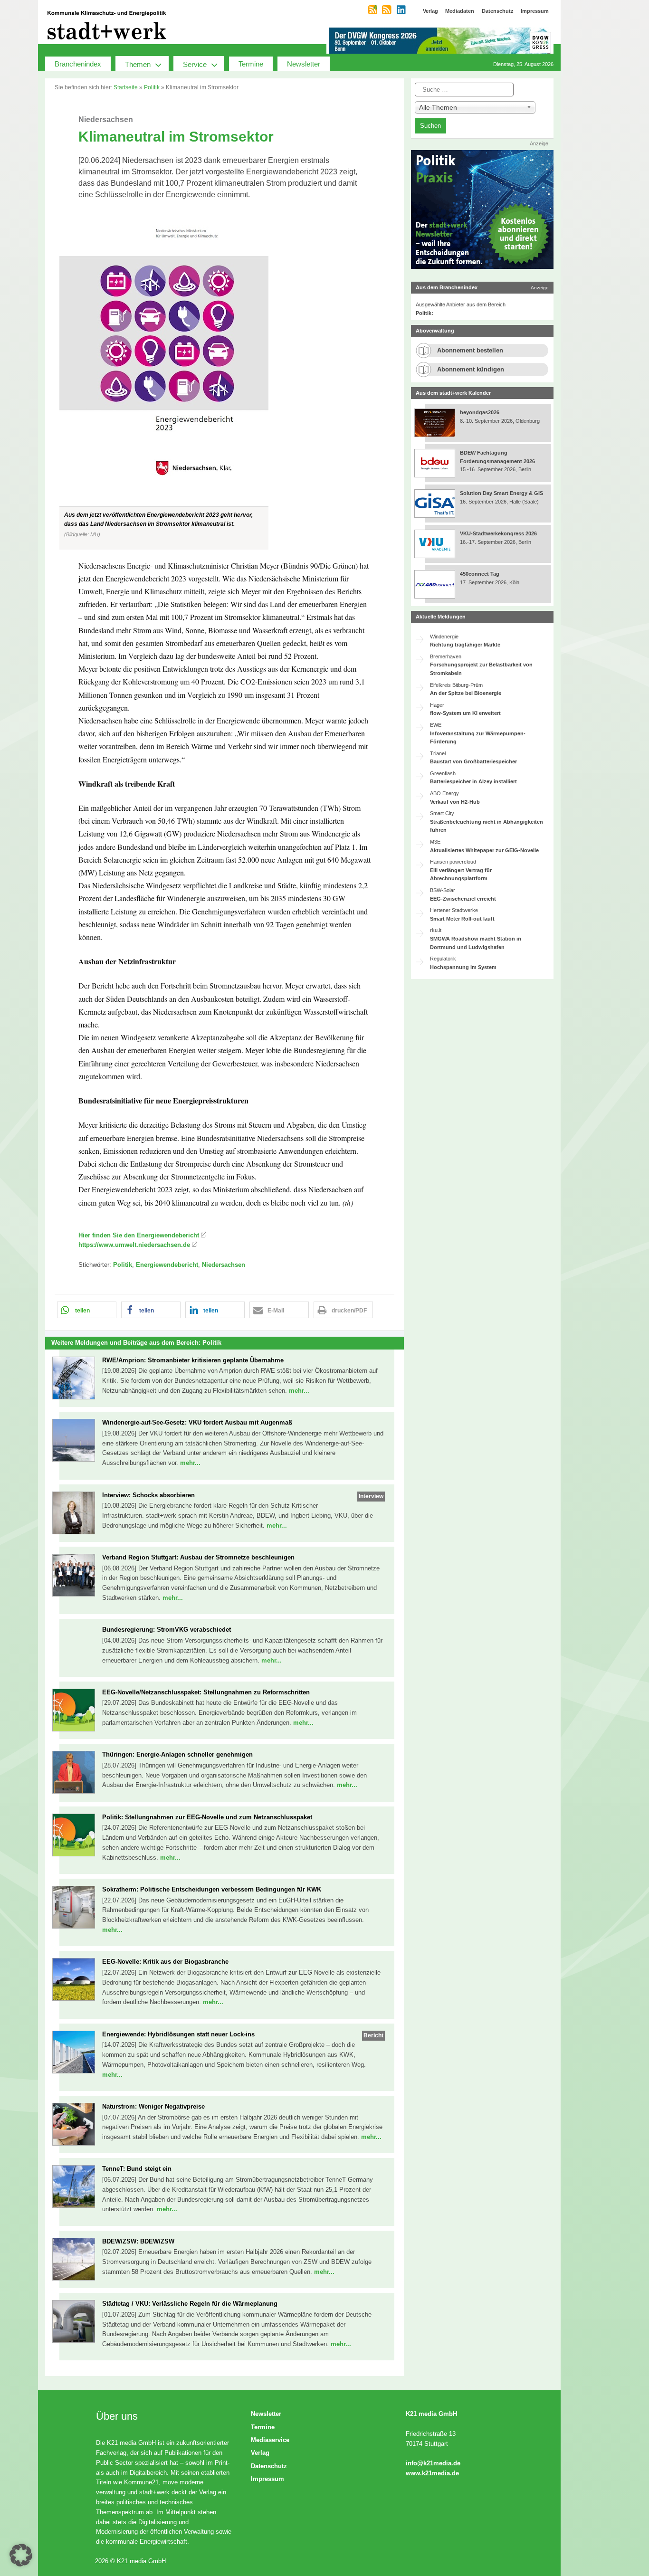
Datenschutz (269, 2466)
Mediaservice (270, 2440)
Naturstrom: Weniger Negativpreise (153, 2106)
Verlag (260, 2453)
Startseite (126, 87)
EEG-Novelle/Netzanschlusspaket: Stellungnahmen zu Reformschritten (206, 1692)
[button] (224, 380)
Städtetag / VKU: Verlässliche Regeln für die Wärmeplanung (190, 2304)
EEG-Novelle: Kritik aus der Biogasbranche (165, 1962)
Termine (251, 64)
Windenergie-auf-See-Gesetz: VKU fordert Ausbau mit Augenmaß (197, 1422)
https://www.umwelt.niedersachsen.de (134, 1245)
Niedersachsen (224, 1265)
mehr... (299, 1391)
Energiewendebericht (167, 1265)
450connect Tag (480, 574)
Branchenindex (78, 64)
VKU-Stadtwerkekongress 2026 (499, 533)
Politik (152, 87)
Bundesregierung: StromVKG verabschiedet (167, 1630)
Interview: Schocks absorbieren (148, 1495)
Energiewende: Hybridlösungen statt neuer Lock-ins (178, 2034)
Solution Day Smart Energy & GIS (501, 493)
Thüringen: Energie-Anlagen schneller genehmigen (177, 1754)
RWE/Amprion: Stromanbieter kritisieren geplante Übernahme (193, 1360)
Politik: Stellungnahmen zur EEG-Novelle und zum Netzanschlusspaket (207, 1817)
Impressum (267, 2479)
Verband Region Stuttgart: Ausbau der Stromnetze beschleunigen (198, 1557)
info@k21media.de (433, 2463)
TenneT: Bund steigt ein (137, 2169)
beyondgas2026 (480, 412)
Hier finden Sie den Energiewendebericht (139, 1235)
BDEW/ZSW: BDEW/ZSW (138, 2241)
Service (195, 64)
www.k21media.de (432, 2473)
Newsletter (304, 64)
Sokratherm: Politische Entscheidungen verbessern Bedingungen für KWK (212, 1889)
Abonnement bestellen (470, 350)
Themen (138, 64)
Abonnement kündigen (471, 369)
